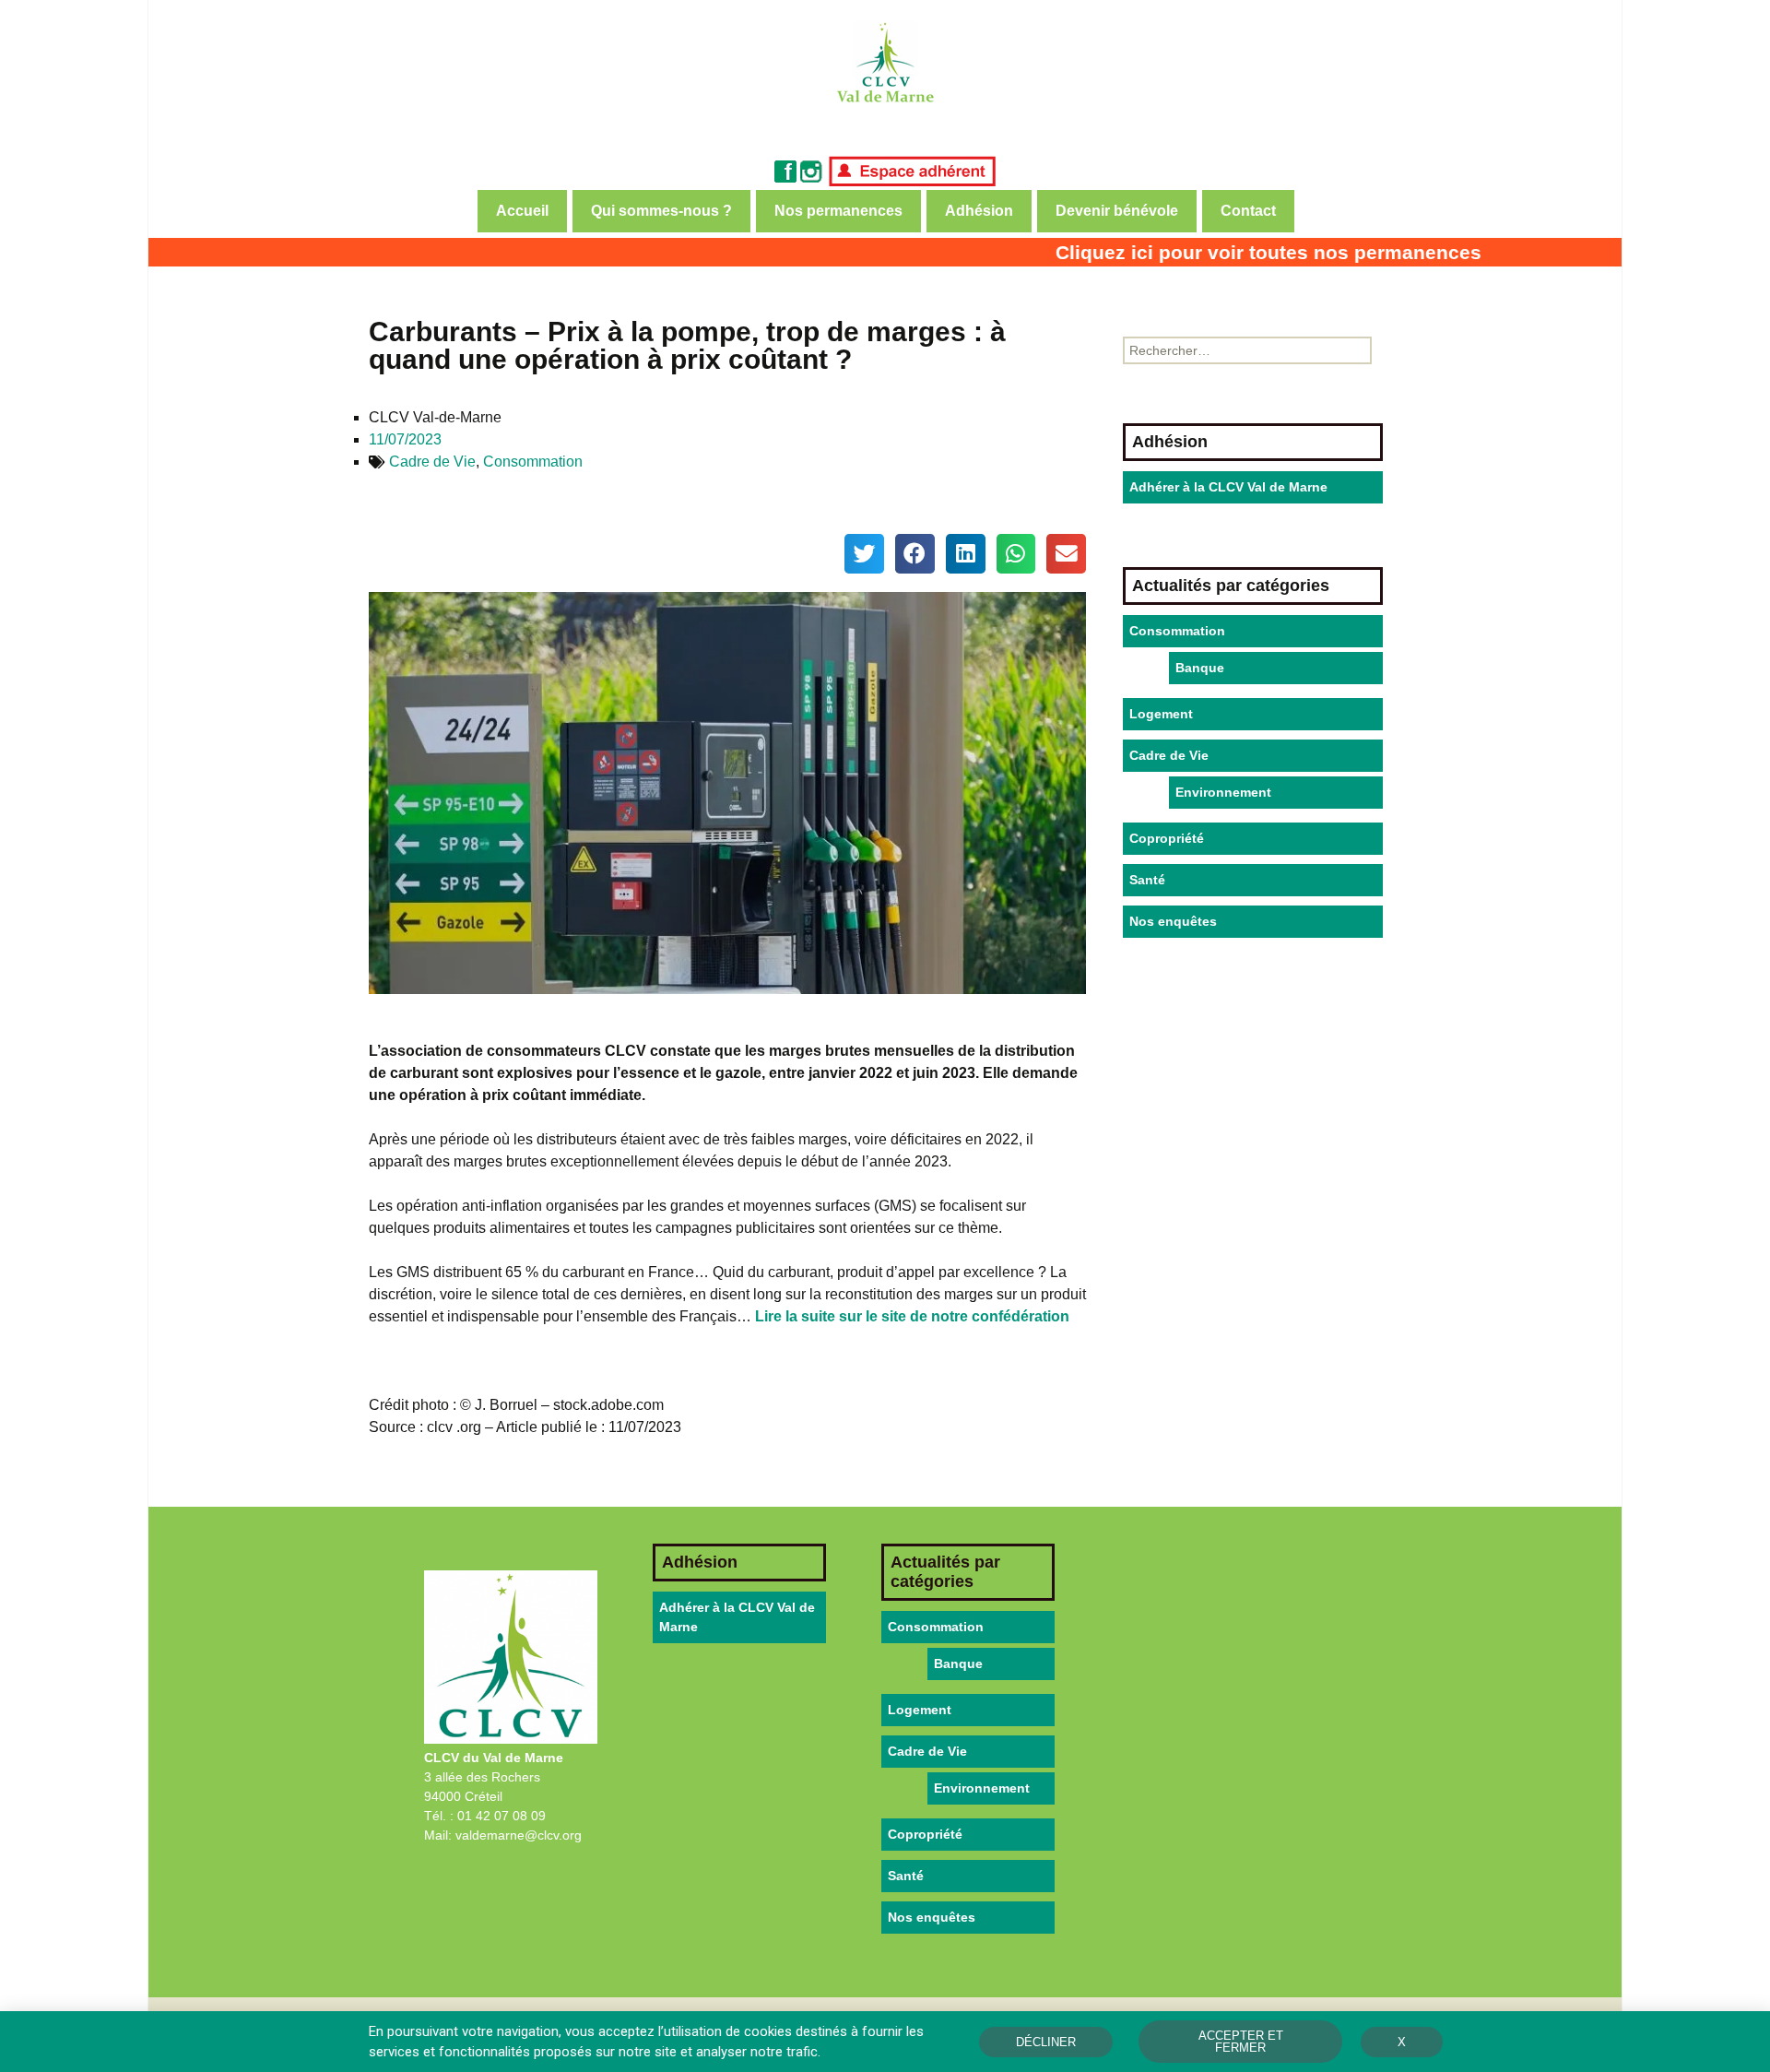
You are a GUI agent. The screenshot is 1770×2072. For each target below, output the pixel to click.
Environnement (1223, 792)
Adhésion (979, 211)
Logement (1161, 714)
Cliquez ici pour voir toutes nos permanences (1224, 252)
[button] (864, 554)
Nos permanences (838, 211)
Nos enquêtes (1173, 921)
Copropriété (1167, 838)
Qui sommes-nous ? (661, 211)
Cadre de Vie (432, 462)
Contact (1248, 211)
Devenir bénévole (1117, 211)
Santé (1147, 880)
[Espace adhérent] (911, 170)
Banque (1200, 668)
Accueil (522, 211)
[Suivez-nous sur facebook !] (785, 170)
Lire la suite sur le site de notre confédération (912, 1316)
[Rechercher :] (1247, 350)
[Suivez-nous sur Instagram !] (811, 170)
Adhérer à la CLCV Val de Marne (1228, 487)
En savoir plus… (870, 2052)
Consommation (533, 462)
